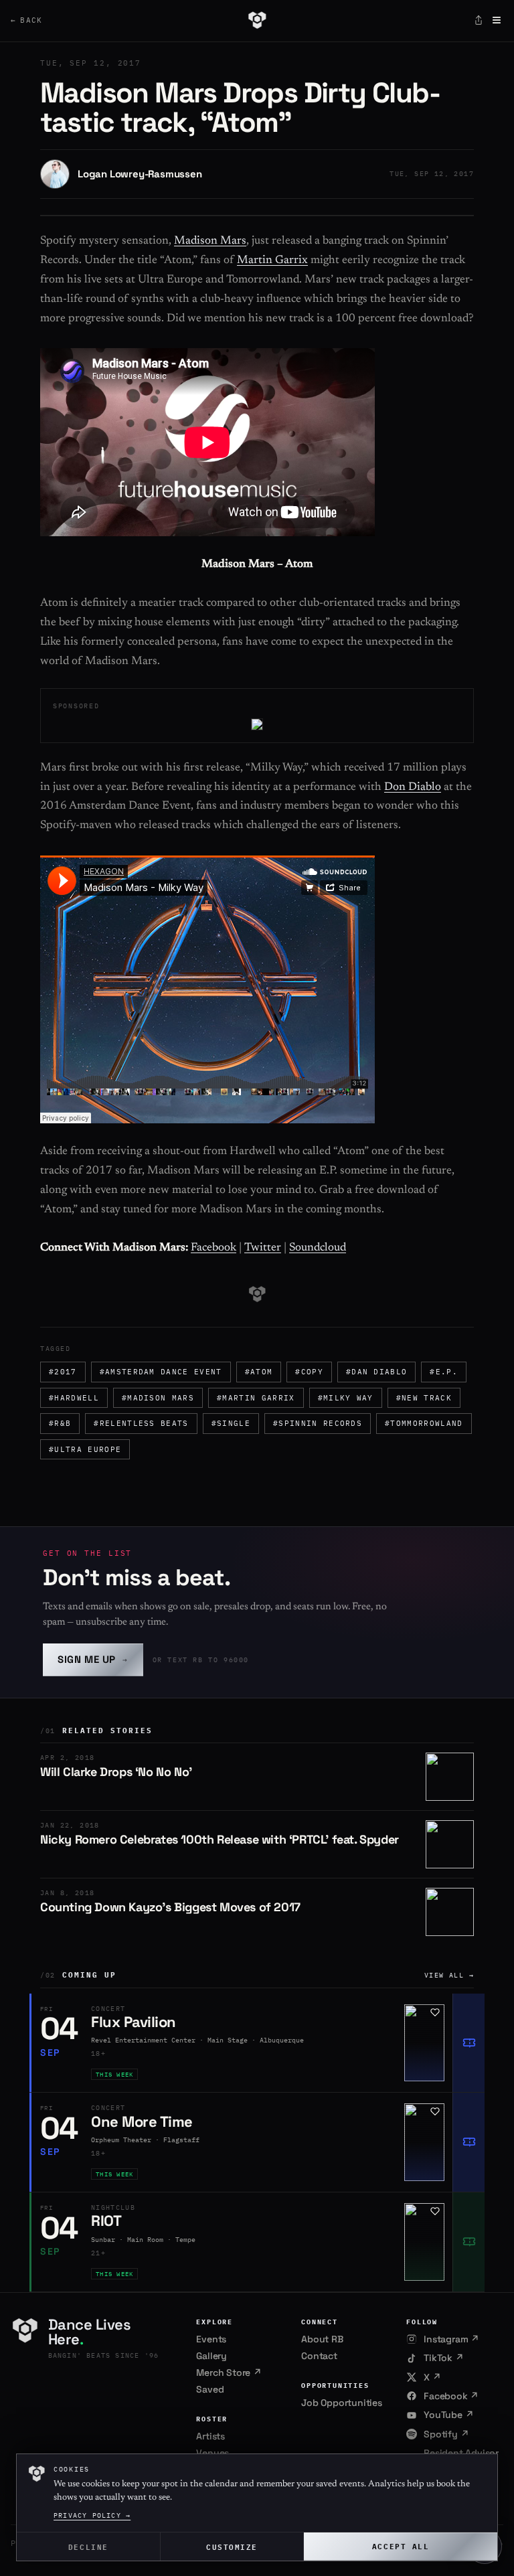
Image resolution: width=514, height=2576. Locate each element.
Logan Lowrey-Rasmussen (140, 174)
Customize (232, 2546)
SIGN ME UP (93, 1659)
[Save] (435, 2012)
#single (231, 1423)
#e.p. (444, 1372)
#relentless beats (141, 1423)
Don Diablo (413, 788)
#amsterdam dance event (161, 1372)
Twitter (263, 1248)
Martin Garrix (272, 261)
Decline (88, 2546)
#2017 (63, 1372)
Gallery (211, 2356)
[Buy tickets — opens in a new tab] (468, 2043)
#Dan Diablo (377, 1372)
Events (211, 2339)
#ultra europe (85, 1449)
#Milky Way (346, 1398)
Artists (210, 2436)
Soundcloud (318, 1248)
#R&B (60, 1423)
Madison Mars (210, 241)
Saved (210, 2389)
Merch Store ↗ (229, 2372)
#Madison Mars (158, 1398)
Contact (319, 2356)
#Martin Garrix (256, 1398)
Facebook (213, 1248)
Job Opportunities (342, 2403)
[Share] (479, 20)
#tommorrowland (424, 1423)
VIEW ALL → (449, 1975)
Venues (212, 2453)
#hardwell (74, 1398)
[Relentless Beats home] (257, 20)
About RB (322, 2339)
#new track (424, 1398)
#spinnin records (318, 1423)
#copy (309, 1372)
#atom (259, 1372)
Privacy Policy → (92, 2515)
